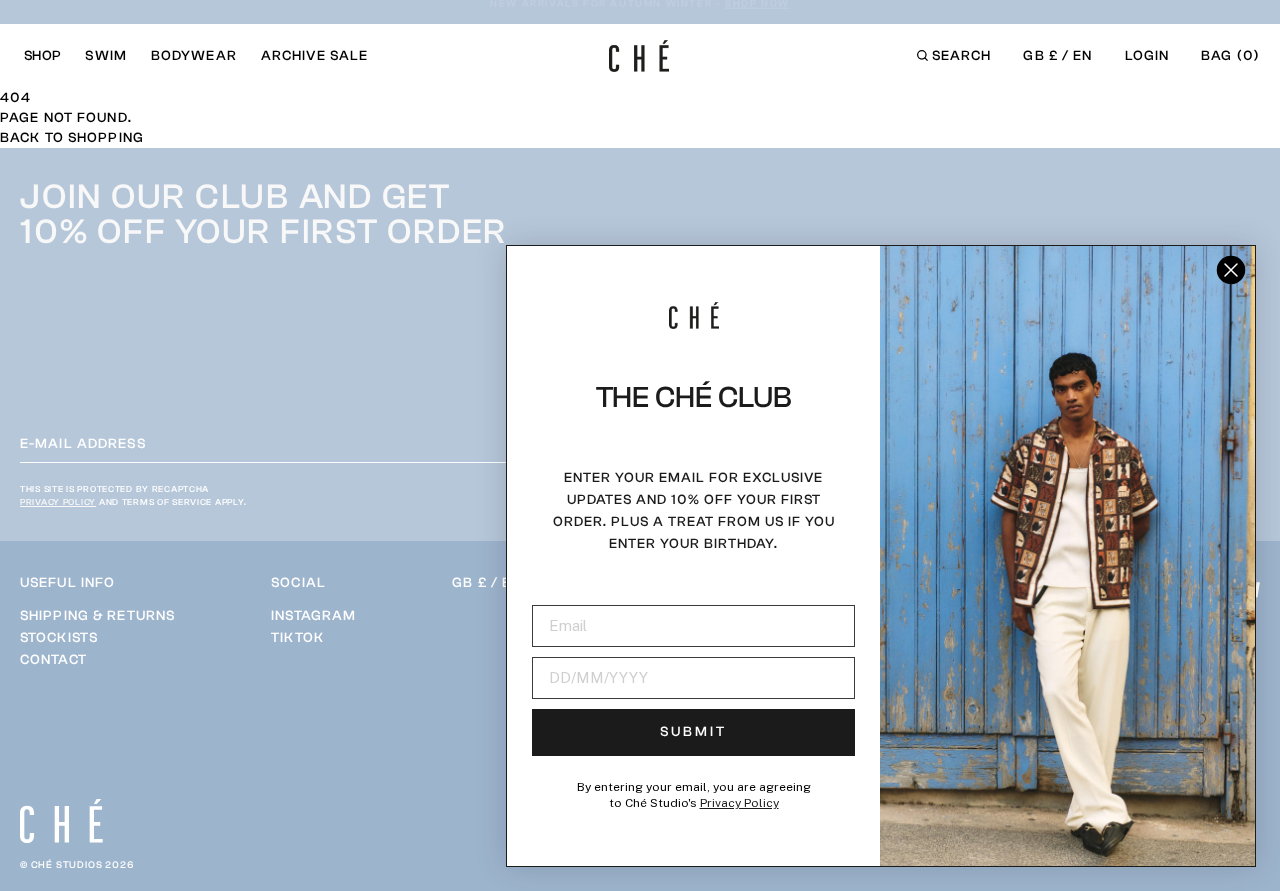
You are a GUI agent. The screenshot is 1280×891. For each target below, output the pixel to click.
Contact (53, 660)
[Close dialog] (1231, 270)
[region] (97, 638)
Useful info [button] (67, 583)
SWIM (105, 56)
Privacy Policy (58, 502)
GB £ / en (1057, 56)
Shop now (758, 14)
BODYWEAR (194, 56)
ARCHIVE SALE (314, 56)
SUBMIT (693, 732)
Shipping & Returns (97, 616)
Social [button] (298, 583)
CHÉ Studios (67, 865)
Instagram (313, 616)
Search (962, 56)
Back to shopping (72, 138)
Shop (42, 56)
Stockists (59, 638)
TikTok (297, 638)
